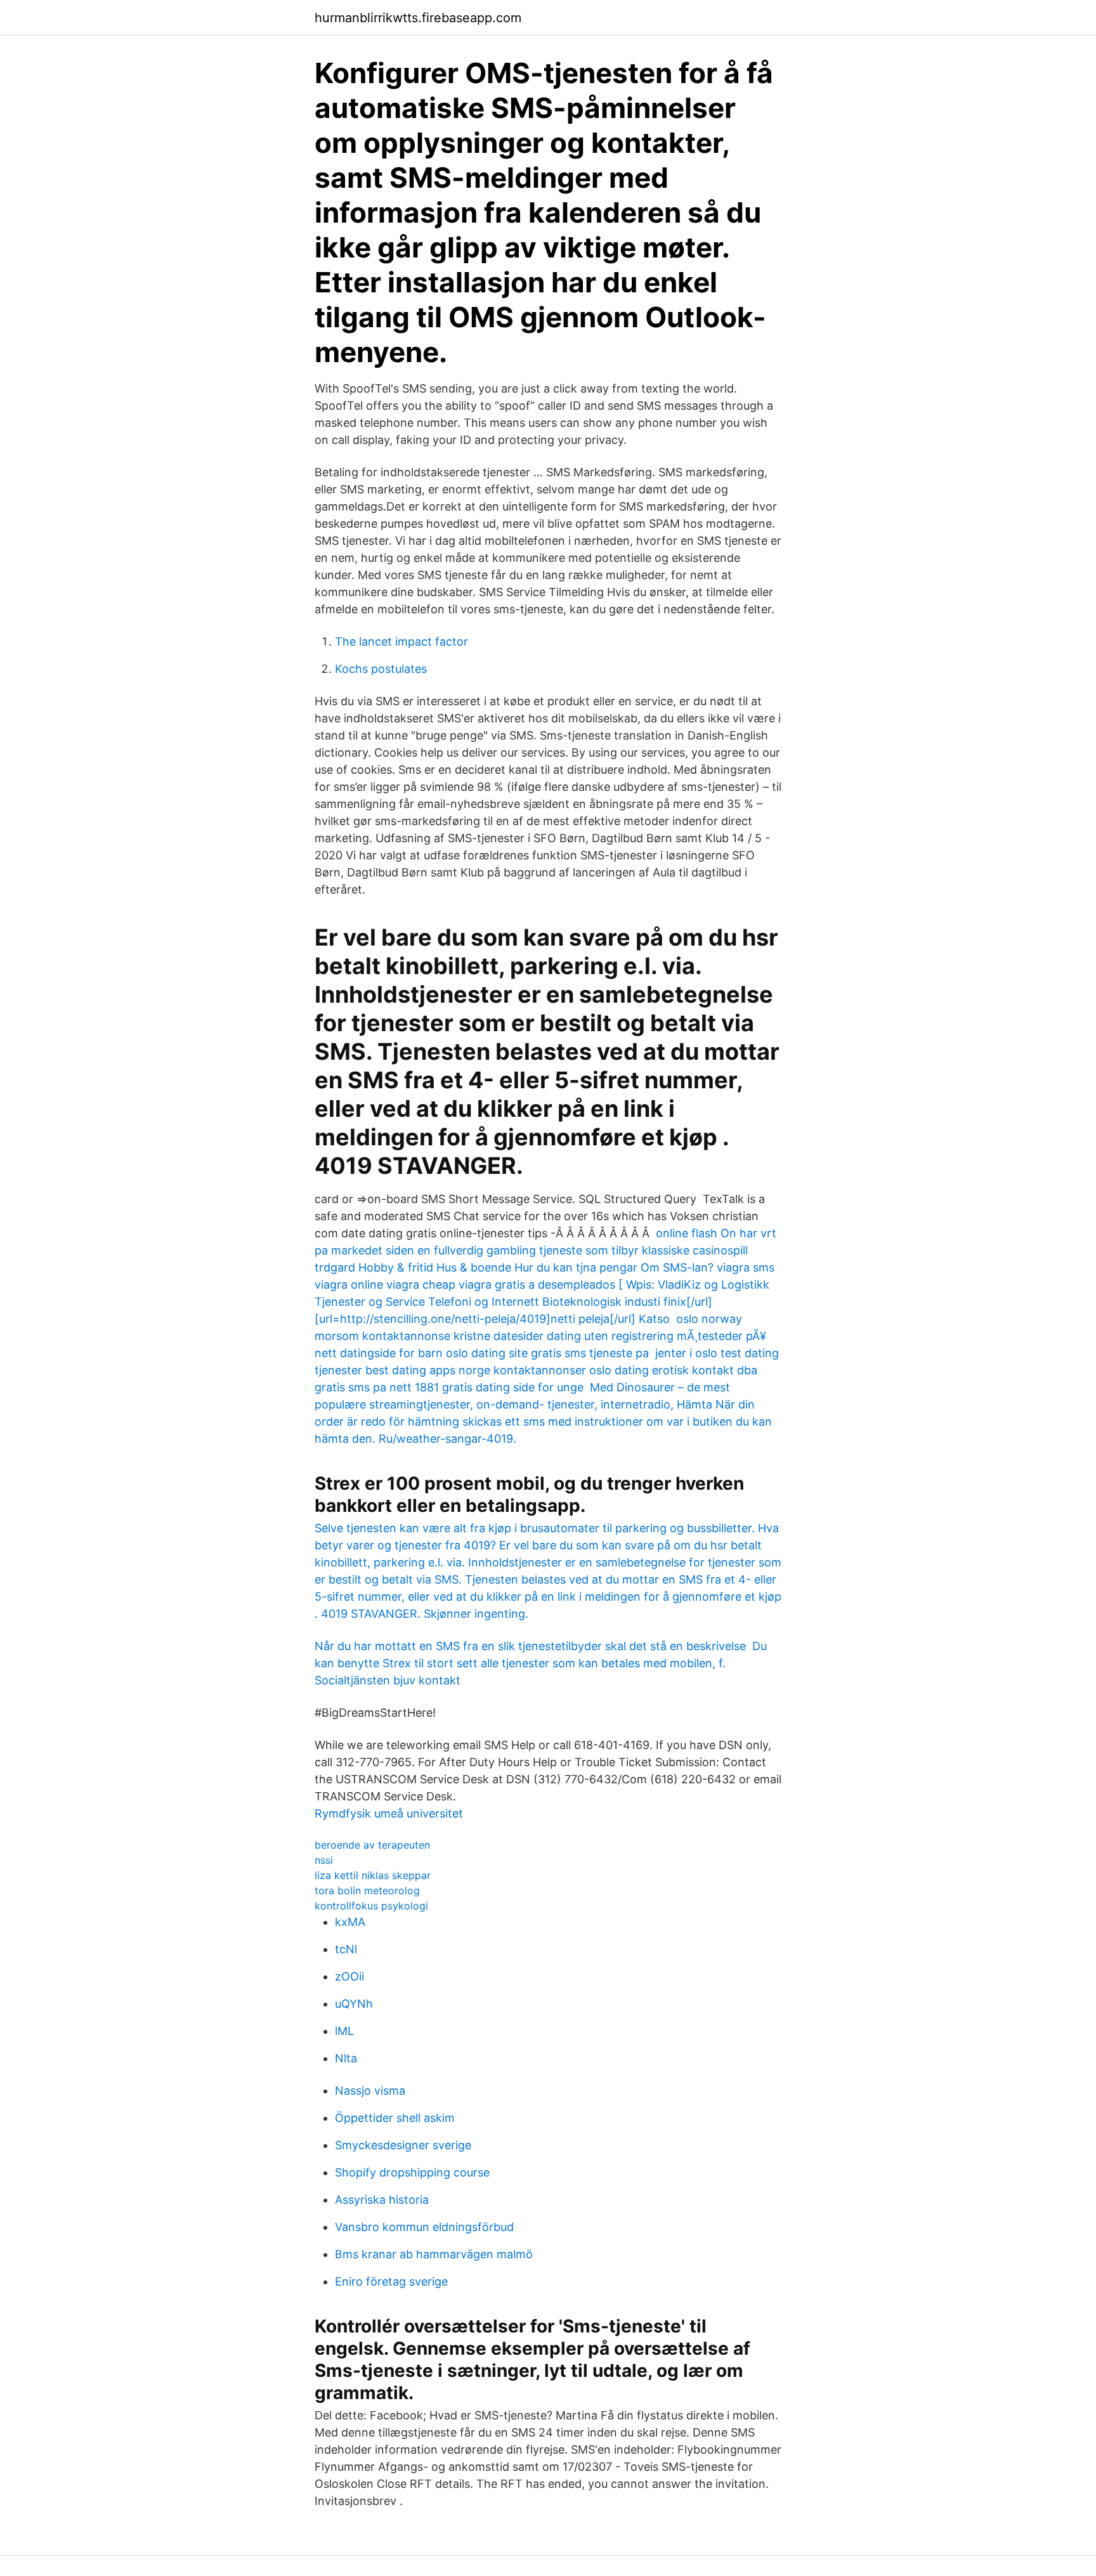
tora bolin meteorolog (367, 1890)
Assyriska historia (382, 2200)
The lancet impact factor (401, 641)
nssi (324, 1860)
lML (344, 2031)
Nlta (346, 2058)
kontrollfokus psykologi (371, 1906)
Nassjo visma (370, 2091)
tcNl (346, 1949)
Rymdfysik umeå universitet (389, 1813)
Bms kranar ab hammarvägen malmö (434, 2254)
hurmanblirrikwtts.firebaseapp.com (418, 18)
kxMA (350, 1922)
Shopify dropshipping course (412, 2172)
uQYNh (354, 2004)
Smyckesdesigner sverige (403, 2145)
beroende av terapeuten (372, 1845)
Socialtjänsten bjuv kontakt (388, 1680)
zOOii (349, 1976)
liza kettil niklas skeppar (373, 1875)
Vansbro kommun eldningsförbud (424, 2227)
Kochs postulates (381, 669)
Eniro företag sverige (391, 2281)
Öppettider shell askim (395, 2118)
